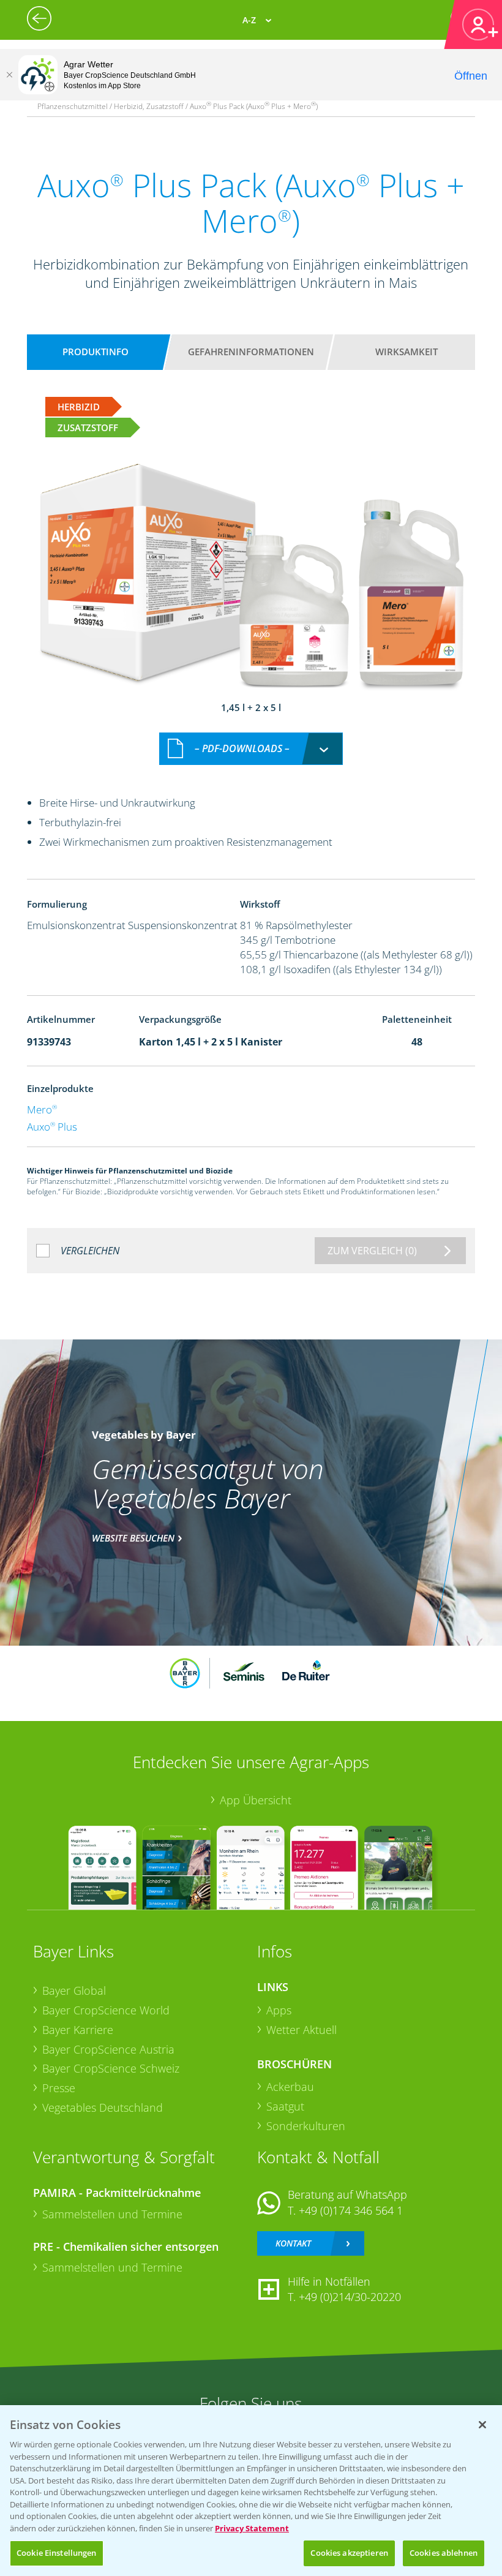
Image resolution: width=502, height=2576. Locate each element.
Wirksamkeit (406, 352)
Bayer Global (74, 1990)
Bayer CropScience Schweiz (111, 2068)
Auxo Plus (52, 1127)
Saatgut (285, 2106)
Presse (59, 2088)
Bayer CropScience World (106, 2010)
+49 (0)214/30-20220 (350, 2297)
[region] (251, 2491)
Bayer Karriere (78, 2030)
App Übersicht (256, 1800)
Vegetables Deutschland (103, 2107)
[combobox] (251, 749)
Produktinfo (96, 352)
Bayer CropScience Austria (108, 2049)
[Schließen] (9, 75)
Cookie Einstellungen (57, 2553)
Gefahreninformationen (251, 352)
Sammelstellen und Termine (112, 2214)
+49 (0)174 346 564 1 (351, 2210)
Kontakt (293, 2243)
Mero (42, 1109)
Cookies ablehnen (444, 2553)
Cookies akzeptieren (349, 2553)
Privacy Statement (252, 2528)
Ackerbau (290, 2087)
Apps (279, 2010)
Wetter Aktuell (302, 2030)
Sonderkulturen (306, 2126)
